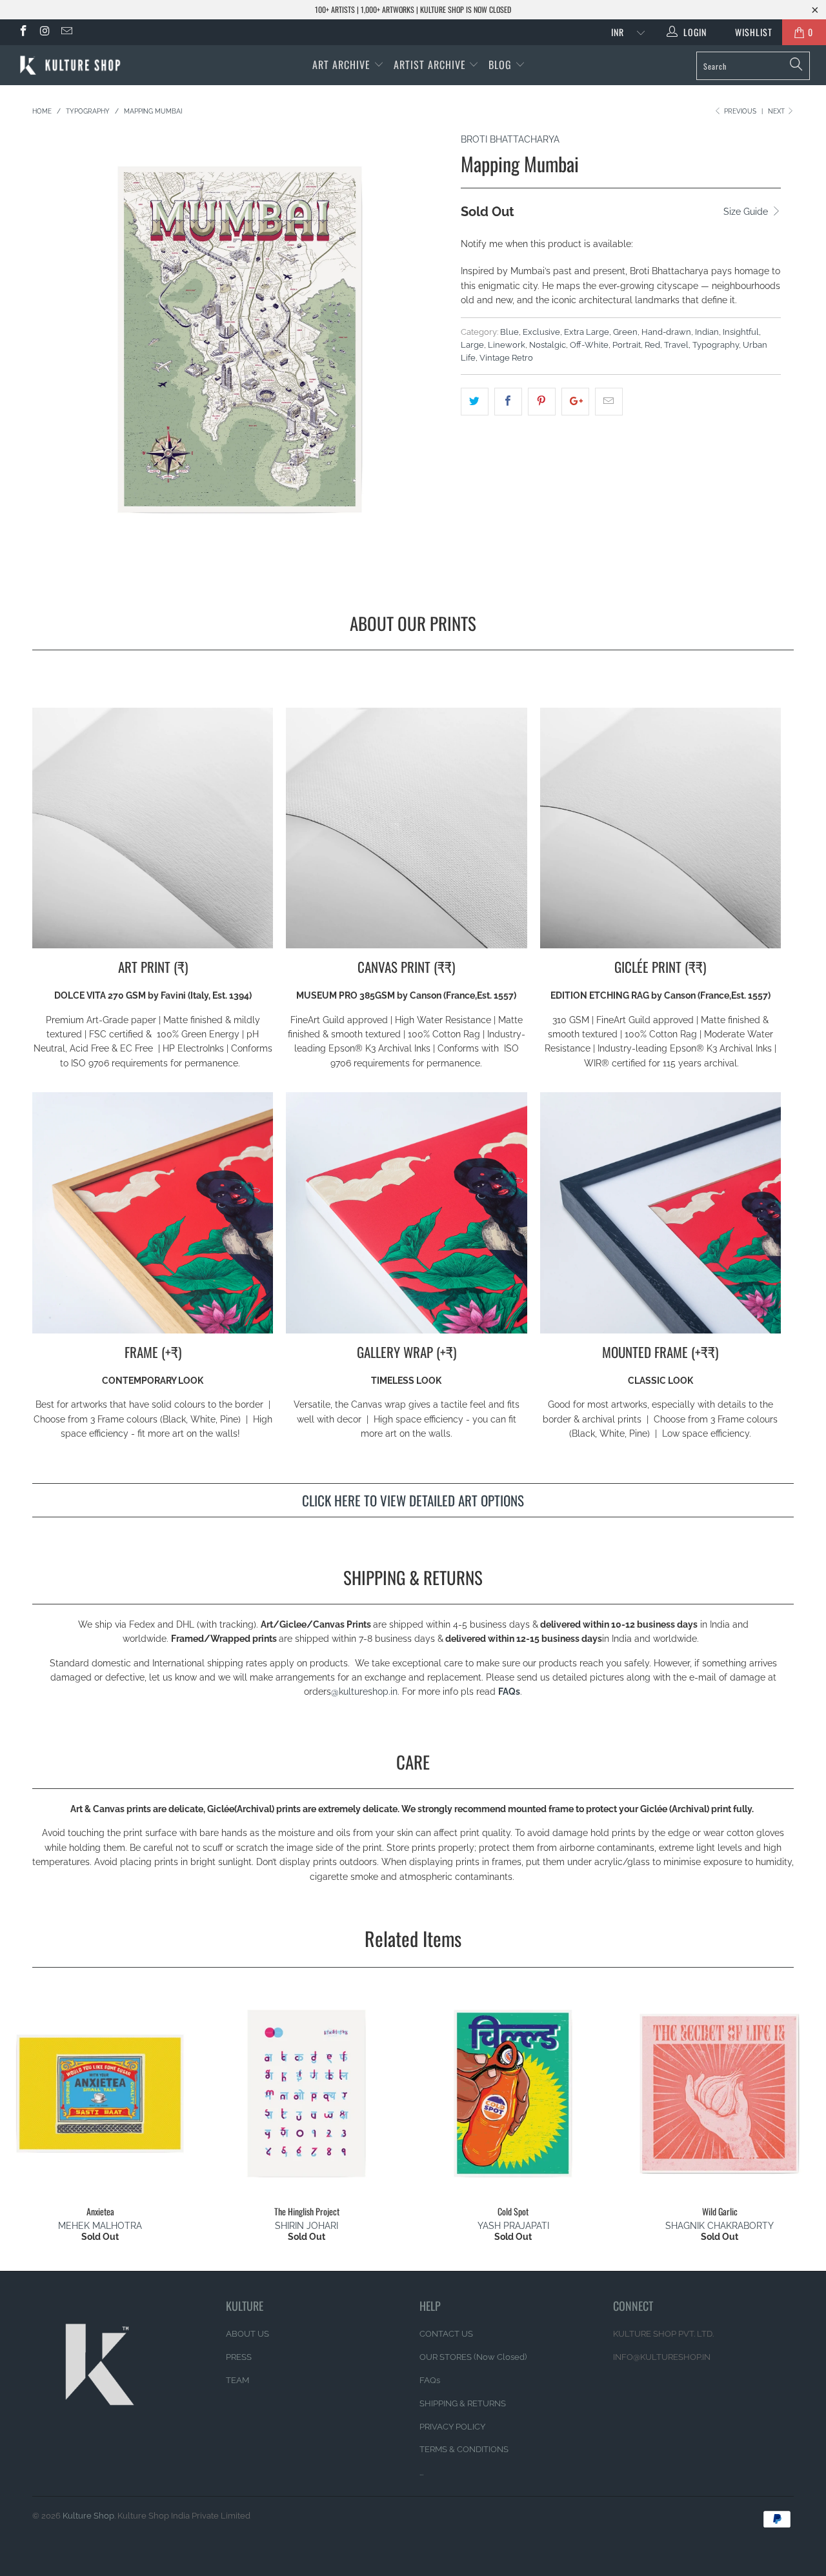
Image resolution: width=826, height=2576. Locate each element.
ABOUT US (247, 2334)
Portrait (627, 345)
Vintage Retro (506, 358)
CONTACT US (446, 2334)
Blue (509, 332)
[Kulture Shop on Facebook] (23, 32)
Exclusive (541, 332)
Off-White (589, 345)
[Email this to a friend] (609, 401)
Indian (707, 332)
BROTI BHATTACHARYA (510, 139)
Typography (716, 345)
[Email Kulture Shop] (66, 32)
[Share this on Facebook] (508, 401)
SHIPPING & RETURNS (463, 2403)
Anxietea (100, 2093)
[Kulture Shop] (73, 65)
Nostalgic (548, 345)
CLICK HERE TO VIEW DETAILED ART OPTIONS (413, 1500)
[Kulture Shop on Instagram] (45, 32)
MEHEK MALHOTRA (100, 2226)
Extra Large (587, 332)
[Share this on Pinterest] (542, 401)
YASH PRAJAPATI (513, 2226)
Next (777, 111)
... (421, 2472)
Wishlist (749, 32)
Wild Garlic (720, 2093)
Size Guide (747, 212)
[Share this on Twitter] (475, 401)
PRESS (239, 2357)
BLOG (502, 65)
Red (652, 345)
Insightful (741, 332)
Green (625, 332)
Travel (676, 345)
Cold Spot (513, 2093)
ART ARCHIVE (341, 65)
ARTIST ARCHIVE (430, 65)
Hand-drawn (666, 332)
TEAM (237, 2380)
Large (472, 345)
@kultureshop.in (364, 1692)
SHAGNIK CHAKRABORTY (720, 2226)
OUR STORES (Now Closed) (473, 2357)
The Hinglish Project (307, 2093)
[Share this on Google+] (575, 401)
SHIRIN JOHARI (307, 2226)
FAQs (509, 1692)
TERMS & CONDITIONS (464, 2449)
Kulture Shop (88, 2516)
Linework (507, 345)
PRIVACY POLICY (452, 2427)
